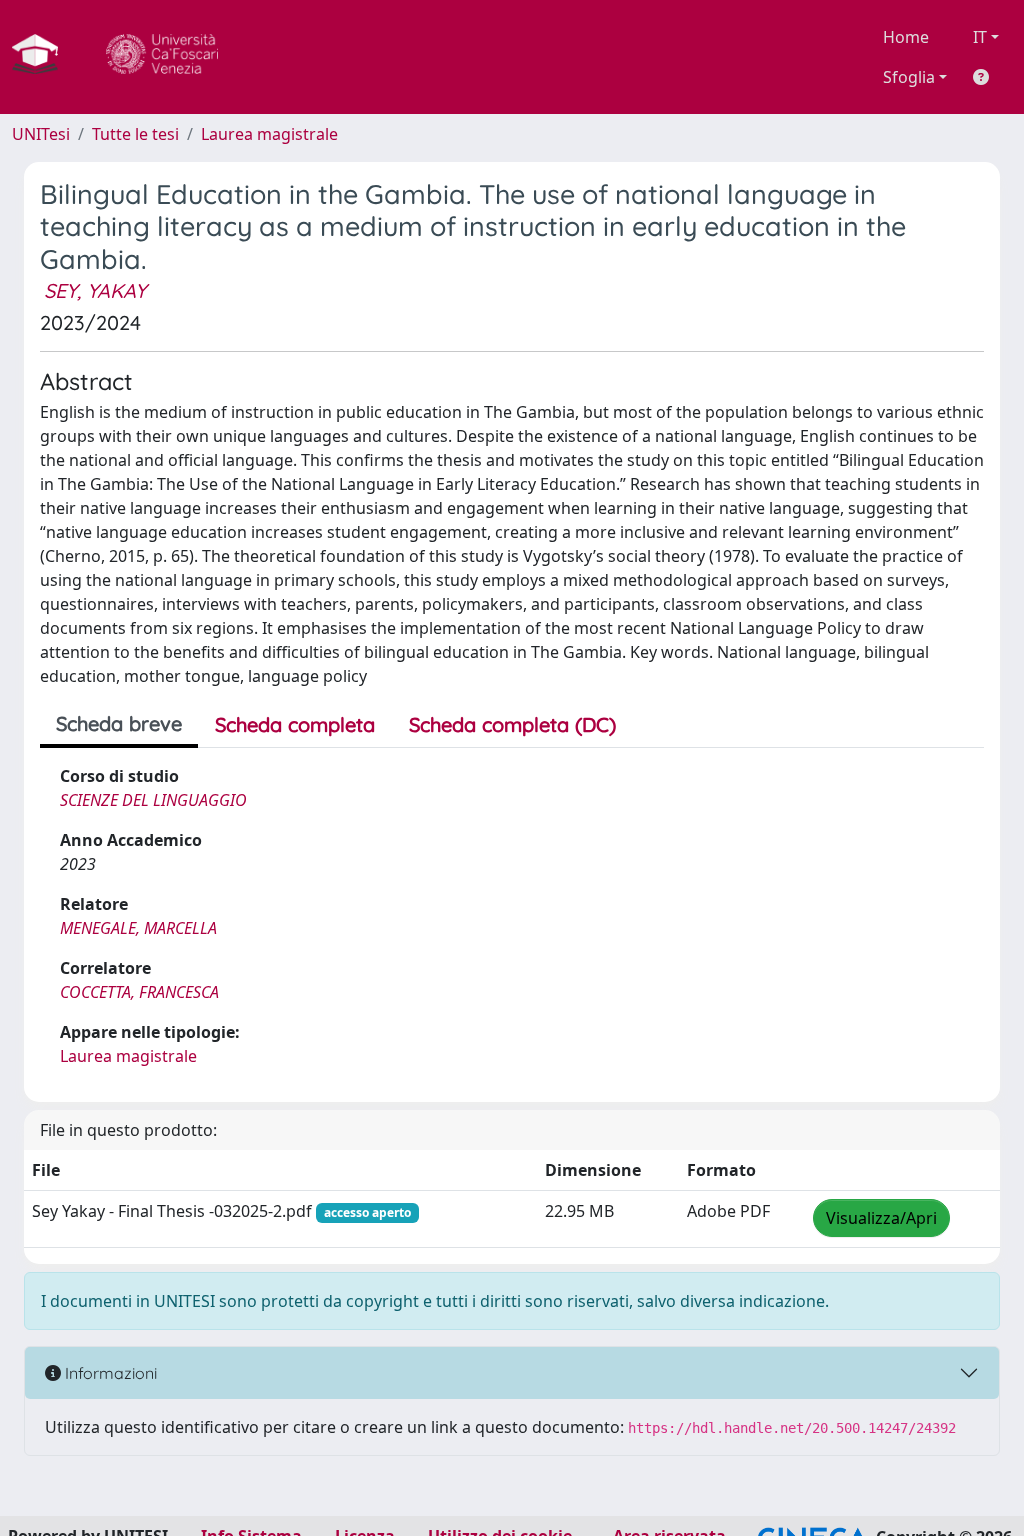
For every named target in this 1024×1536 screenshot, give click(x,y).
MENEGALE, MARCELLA (138, 928)
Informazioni (109, 1373)
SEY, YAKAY (95, 290)
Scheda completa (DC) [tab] (512, 724)
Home (906, 37)
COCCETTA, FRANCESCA (139, 992)
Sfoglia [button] (909, 77)
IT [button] (980, 37)
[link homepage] (43, 57)
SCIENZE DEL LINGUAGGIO (153, 800)
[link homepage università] (162, 57)
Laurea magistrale (269, 134)
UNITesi (41, 134)
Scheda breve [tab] (119, 723)
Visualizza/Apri (881, 1218)
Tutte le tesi (135, 134)
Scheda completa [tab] (295, 724)
